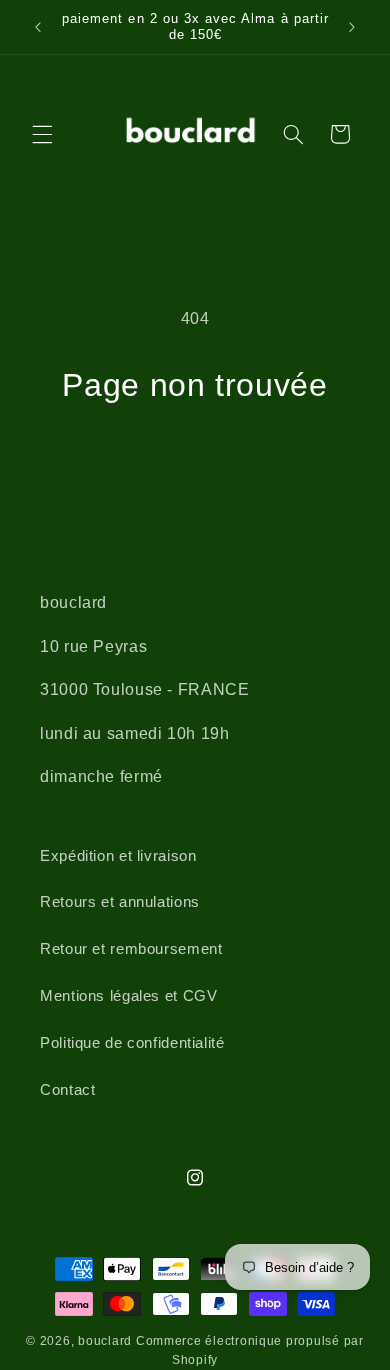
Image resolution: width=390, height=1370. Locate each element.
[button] (42, 134)
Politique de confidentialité (132, 1043)
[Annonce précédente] (38, 27)
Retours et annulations (120, 902)
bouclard (105, 1341)
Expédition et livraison (118, 856)
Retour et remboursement (131, 949)
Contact (67, 1090)
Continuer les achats (195, 461)
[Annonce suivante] (352, 27)
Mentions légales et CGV (129, 996)
